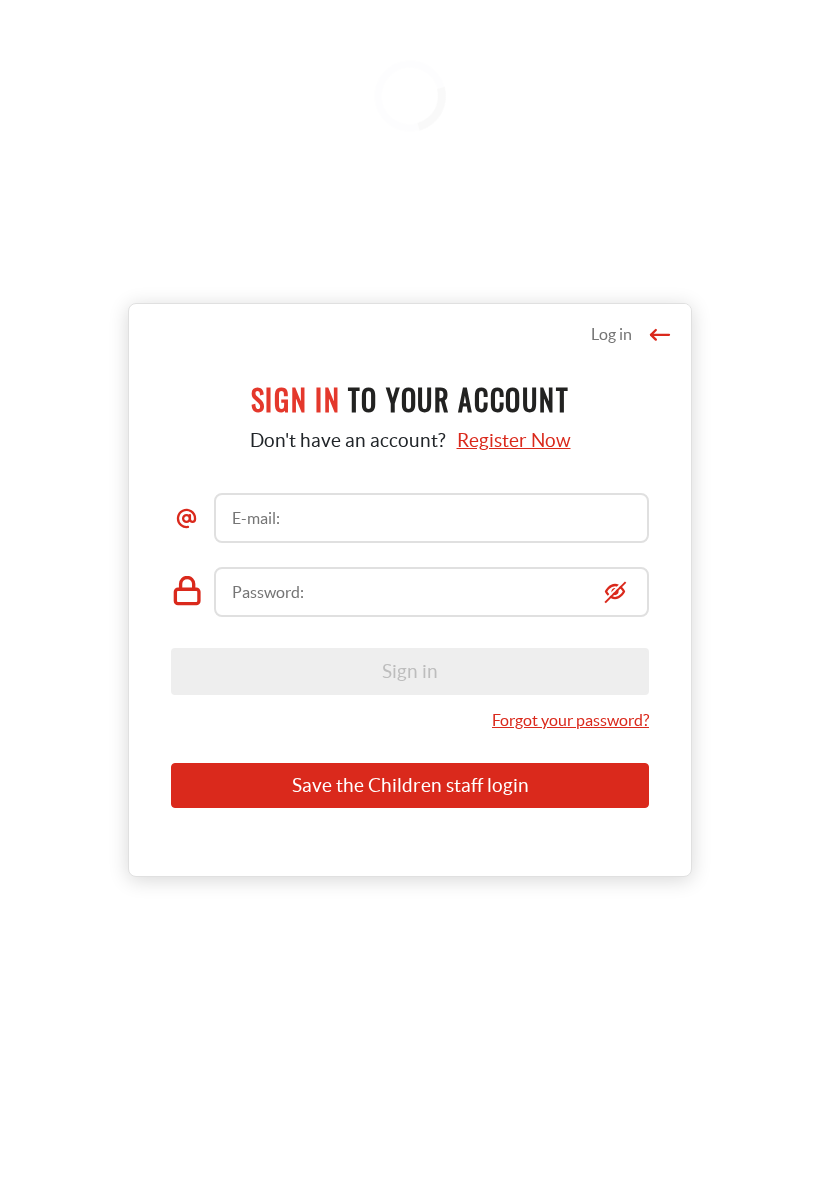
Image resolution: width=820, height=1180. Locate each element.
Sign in (410, 671)
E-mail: (256, 518)
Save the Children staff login (410, 785)
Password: (268, 592)
